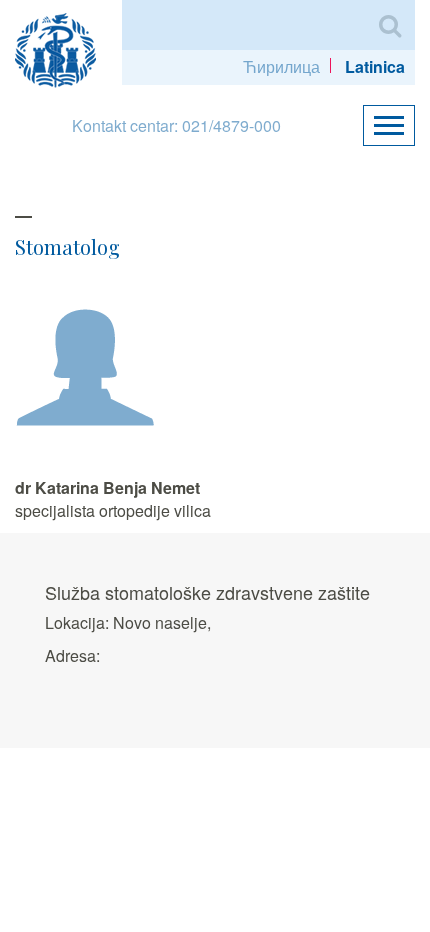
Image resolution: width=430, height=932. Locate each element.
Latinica (375, 66)
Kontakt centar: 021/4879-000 (176, 125)
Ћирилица (281, 66)
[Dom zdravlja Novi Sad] (63, 47)
